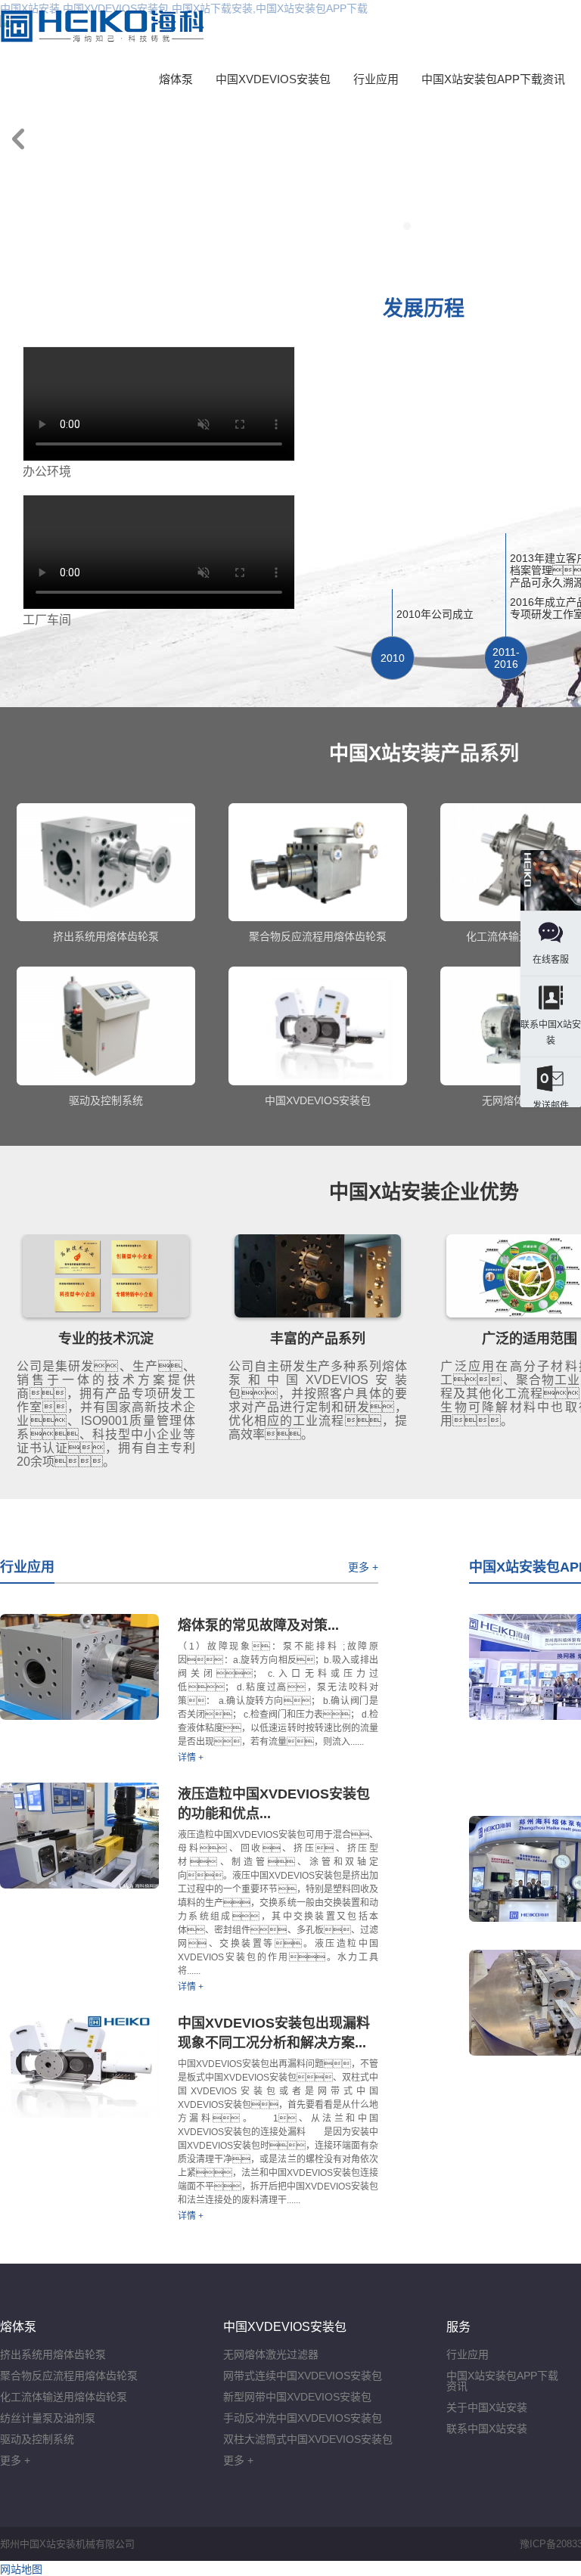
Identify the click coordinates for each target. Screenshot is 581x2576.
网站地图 (21, 2569)
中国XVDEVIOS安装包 (273, 79)
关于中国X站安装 (487, 2407)
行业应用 (376, 79)
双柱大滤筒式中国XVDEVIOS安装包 (308, 2439)
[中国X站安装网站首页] (102, 26)
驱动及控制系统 (37, 2439)
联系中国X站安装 (487, 2429)
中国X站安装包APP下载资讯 (493, 79)
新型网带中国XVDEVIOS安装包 (297, 2397)
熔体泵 (176, 79)
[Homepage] (551, 881)
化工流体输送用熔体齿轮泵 (64, 2397)
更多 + (363, 1567)
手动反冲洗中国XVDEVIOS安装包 (303, 2418)
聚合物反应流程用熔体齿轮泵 (69, 2376)
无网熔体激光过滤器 (271, 2354)
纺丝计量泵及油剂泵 (48, 2418)
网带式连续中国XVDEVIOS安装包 (303, 2376)
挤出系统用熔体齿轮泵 (53, 2354)
